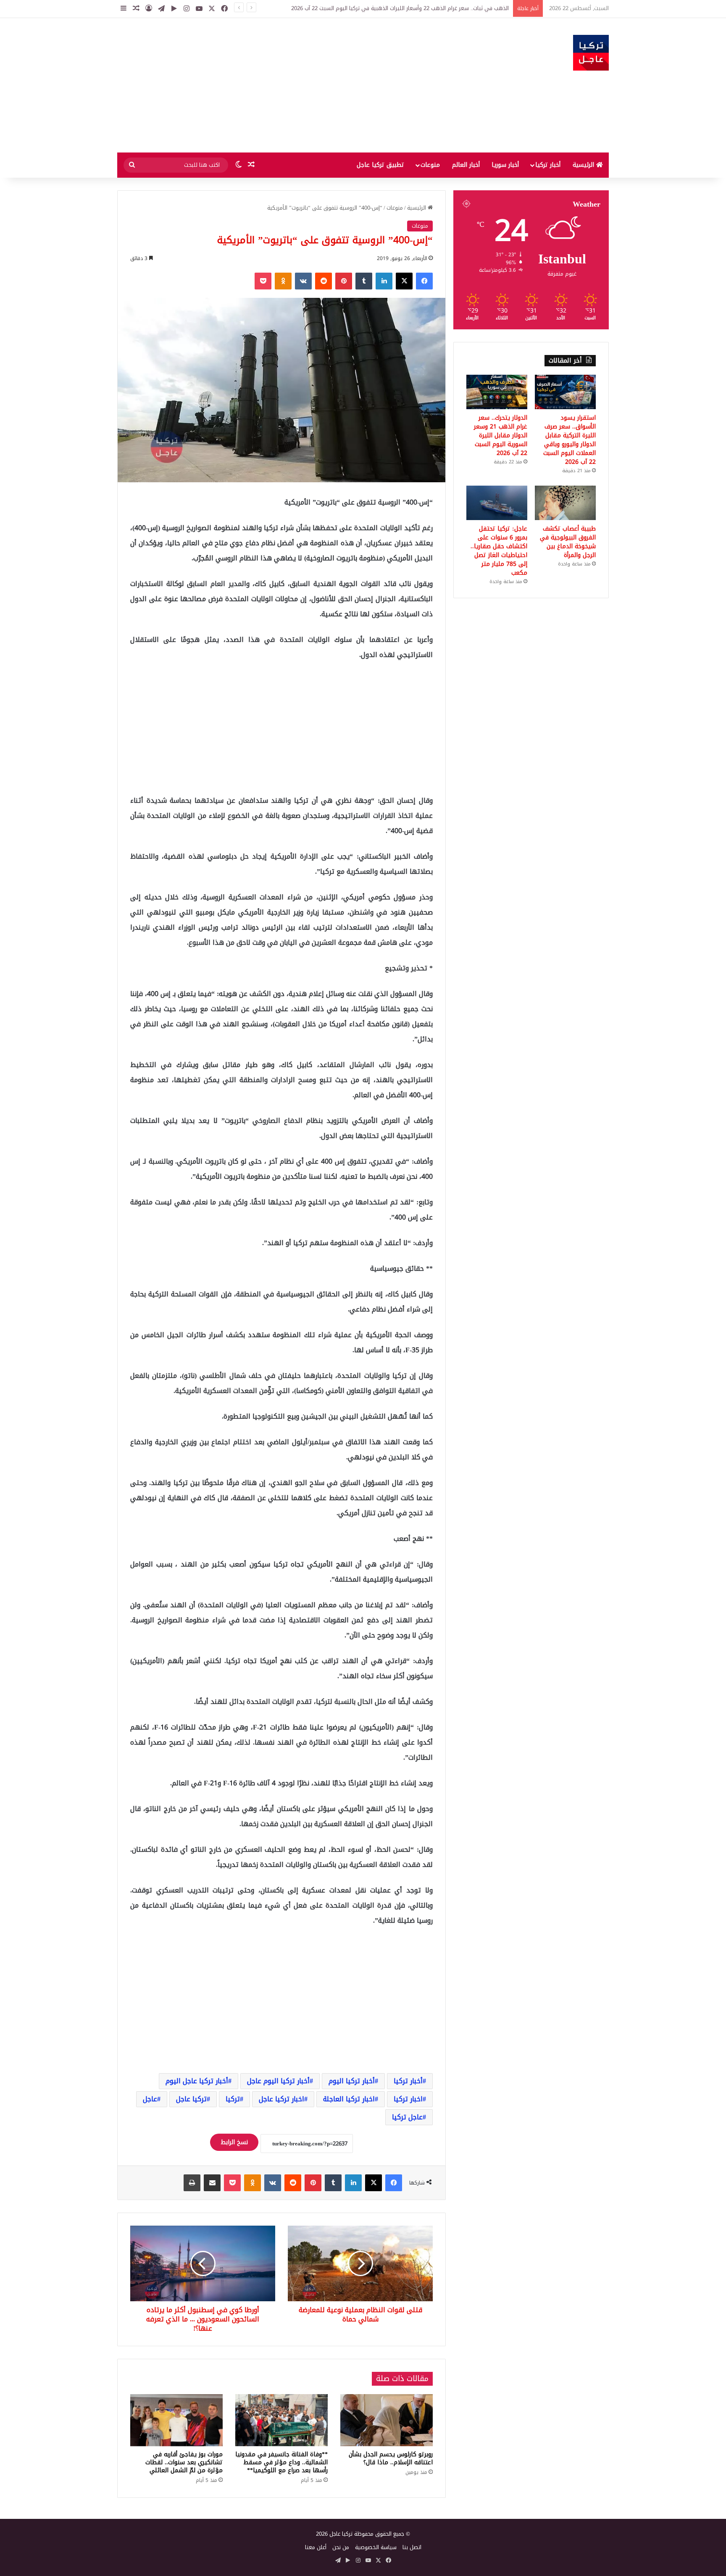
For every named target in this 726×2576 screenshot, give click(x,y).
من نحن (341, 2547)
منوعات (430, 165)
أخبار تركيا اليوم (352, 2081)
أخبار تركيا (548, 165)
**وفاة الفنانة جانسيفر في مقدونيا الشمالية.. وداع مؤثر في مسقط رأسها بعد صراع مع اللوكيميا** (281, 2462)
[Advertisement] (279, 85)
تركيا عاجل (191, 2099)
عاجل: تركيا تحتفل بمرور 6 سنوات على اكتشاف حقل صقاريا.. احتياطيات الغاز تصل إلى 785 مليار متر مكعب (499, 551)
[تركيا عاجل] (591, 53)
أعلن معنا (316, 2547)
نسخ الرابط (234, 2142)
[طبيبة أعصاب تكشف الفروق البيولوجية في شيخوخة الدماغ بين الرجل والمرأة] (565, 503)
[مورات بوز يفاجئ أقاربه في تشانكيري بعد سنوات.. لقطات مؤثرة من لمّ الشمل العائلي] (176, 2420)
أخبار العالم (466, 165)
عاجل (150, 2099)
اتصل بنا (412, 2547)
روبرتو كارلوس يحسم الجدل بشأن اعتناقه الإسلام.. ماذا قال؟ (391, 2458)
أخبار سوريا (505, 165)
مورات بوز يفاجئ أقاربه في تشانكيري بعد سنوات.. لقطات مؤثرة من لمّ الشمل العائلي (184, 2462)
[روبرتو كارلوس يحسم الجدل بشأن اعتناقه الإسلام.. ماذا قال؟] (387, 2420)
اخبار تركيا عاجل (281, 2099)
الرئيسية (584, 165)
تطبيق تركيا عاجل (380, 165)
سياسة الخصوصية (376, 2547)
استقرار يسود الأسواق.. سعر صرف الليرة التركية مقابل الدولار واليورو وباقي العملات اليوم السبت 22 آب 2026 (384, 8)
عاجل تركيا (407, 2117)
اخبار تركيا (408, 2099)
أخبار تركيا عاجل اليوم (197, 2081)
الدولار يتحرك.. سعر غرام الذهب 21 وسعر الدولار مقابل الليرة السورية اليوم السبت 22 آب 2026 (501, 435)
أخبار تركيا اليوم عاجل (278, 2081)
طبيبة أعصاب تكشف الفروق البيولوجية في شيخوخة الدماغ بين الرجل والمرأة (568, 542)
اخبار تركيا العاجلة (349, 2099)
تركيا (233, 2099)
